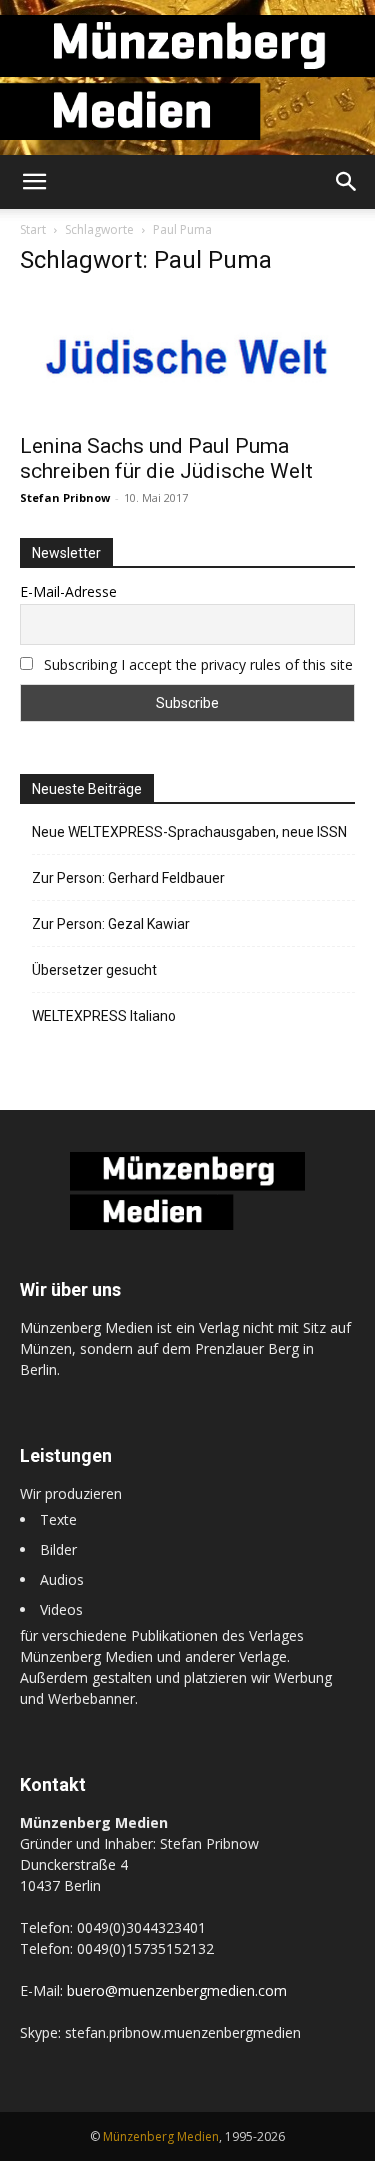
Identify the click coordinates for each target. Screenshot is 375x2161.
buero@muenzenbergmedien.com (177, 1990)
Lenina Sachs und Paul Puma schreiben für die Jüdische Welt (166, 458)
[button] (34, 182)
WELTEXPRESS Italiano (104, 1016)
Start (33, 229)
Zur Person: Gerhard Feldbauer (128, 878)
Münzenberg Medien (161, 2136)
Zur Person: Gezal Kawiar (111, 924)
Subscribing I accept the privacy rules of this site (198, 664)
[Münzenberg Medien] (187, 77)
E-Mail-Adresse (68, 591)
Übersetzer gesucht (94, 970)
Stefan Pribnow (65, 497)
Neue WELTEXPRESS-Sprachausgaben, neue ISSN (189, 832)
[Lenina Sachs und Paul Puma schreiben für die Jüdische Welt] (187, 358)
